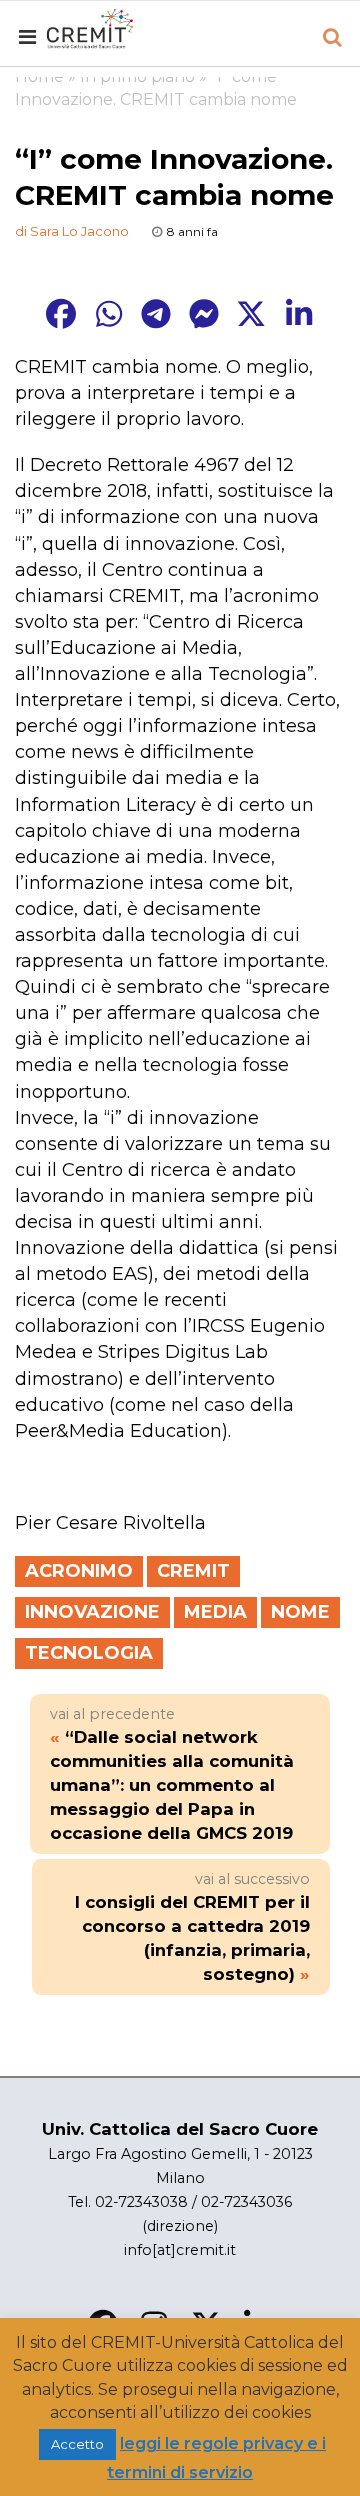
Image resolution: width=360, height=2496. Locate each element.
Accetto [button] (77, 2444)
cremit (193, 1571)
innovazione (92, 1612)
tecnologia (89, 1653)
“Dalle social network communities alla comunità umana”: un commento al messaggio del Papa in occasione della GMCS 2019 (172, 1785)
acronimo (79, 1571)
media (215, 1612)
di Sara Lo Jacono (72, 231)
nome (300, 1612)
